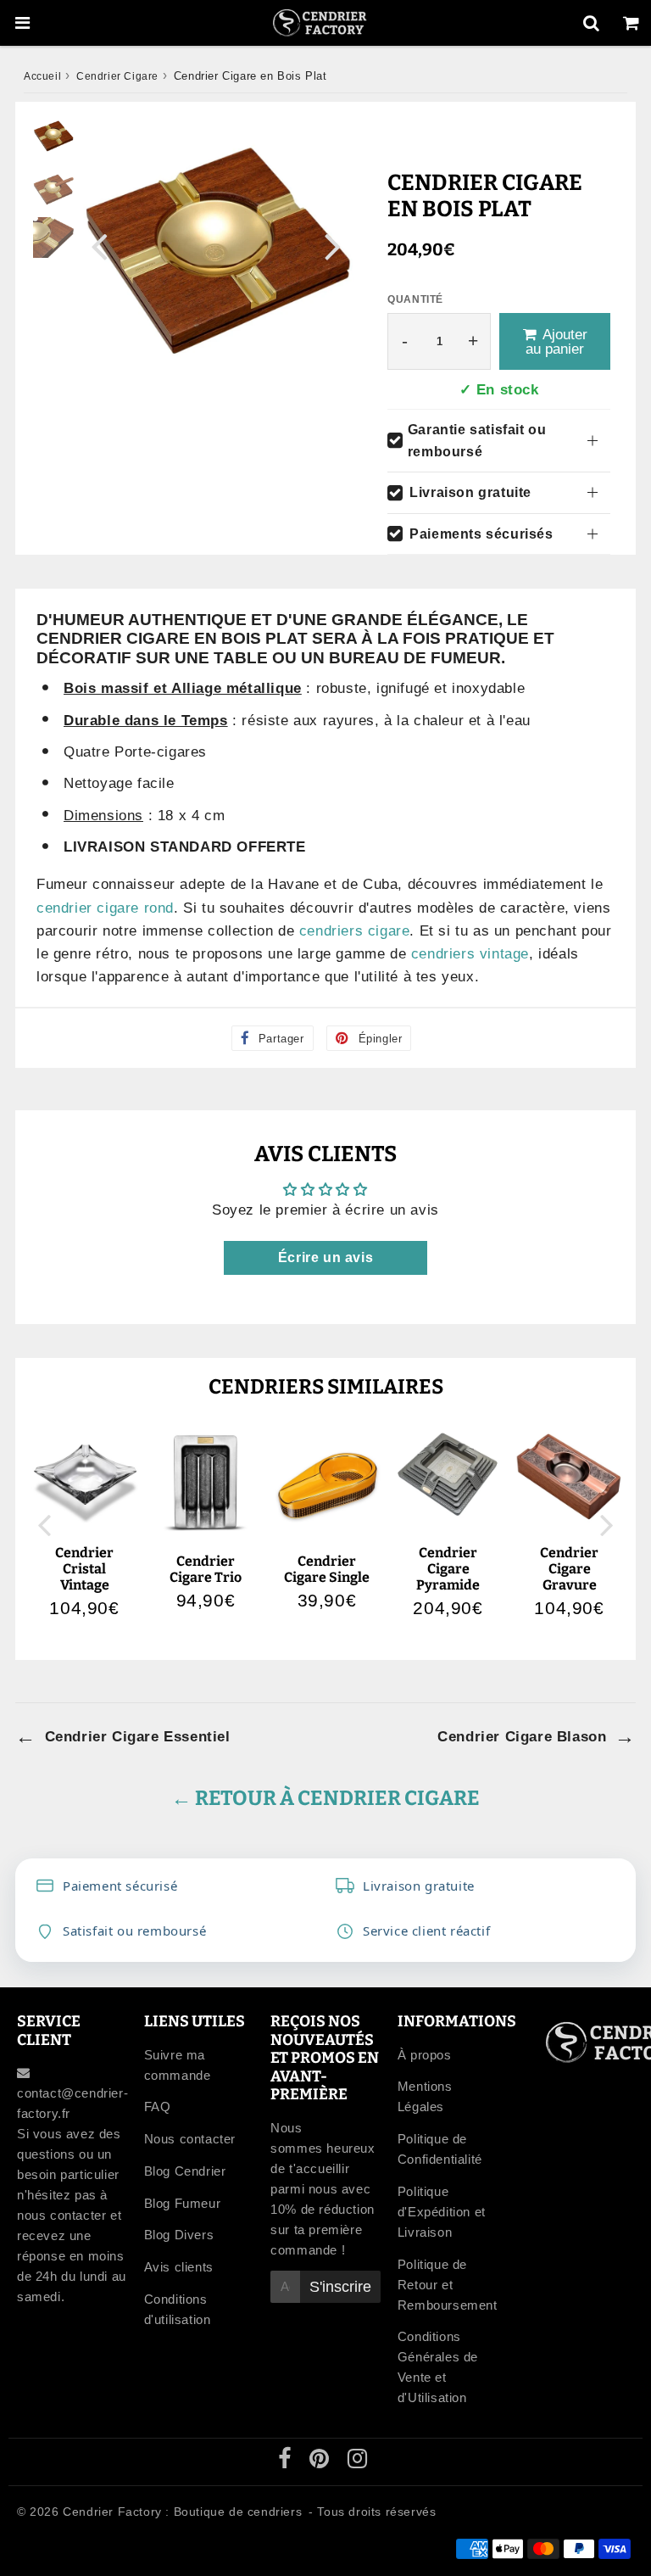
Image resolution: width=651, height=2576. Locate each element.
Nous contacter (190, 2139)
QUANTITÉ (415, 299)
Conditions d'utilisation (178, 2309)
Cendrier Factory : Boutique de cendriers (182, 2512)
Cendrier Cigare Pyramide (448, 1569)
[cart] (631, 23)
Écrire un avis (325, 1257)
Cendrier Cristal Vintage (84, 1569)
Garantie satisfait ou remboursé (477, 441)
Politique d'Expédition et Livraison (442, 2212)
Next (333, 246)
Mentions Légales (425, 2096)
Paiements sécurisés (481, 534)
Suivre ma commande (178, 2065)
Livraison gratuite (470, 492)
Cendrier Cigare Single (327, 1569)
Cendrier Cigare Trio (206, 1569)
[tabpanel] (53, 136)
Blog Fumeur (183, 2203)
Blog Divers (179, 2235)
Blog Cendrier (185, 2171)
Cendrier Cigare (117, 76)
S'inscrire (340, 2287)
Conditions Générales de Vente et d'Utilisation (438, 2367)
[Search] (591, 23)
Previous (99, 246)
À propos (425, 2055)
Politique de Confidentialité (440, 2149)
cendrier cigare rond (105, 908)
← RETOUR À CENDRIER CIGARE (325, 1798)
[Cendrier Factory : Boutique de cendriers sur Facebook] (287, 2462)
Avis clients (179, 2267)
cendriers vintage (470, 954)
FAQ (158, 2107)
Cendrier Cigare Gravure (569, 1569)
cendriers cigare (355, 931)
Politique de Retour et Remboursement (448, 2285)
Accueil (42, 76)
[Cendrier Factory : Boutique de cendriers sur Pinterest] (321, 2462)
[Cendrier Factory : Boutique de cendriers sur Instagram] (358, 2462)
